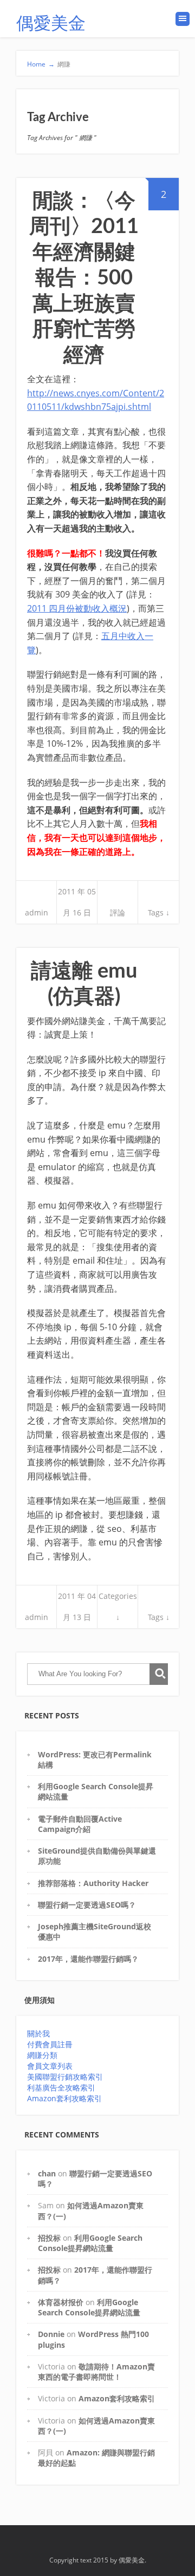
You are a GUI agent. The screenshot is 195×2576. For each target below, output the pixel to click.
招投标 (49, 2238)
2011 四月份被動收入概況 (77, 608)
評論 (118, 912)
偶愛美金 (51, 24)
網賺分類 (42, 2055)
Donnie (51, 2334)
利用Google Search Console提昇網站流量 (90, 2243)
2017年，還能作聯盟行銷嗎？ (88, 1959)
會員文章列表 (50, 2066)
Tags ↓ (159, 912)
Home (41, 64)
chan (47, 2173)
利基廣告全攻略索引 (61, 2087)
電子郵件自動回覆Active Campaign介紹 (80, 1824)
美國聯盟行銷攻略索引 (65, 2077)
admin (37, 912)
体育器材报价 (61, 2302)
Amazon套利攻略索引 (64, 2098)
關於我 (38, 2033)
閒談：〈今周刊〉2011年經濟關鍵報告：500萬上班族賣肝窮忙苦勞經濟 (84, 278)
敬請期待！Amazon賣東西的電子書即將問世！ (96, 2372)
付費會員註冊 (50, 2044)
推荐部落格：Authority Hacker (93, 1883)
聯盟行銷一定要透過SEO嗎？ (87, 1905)
